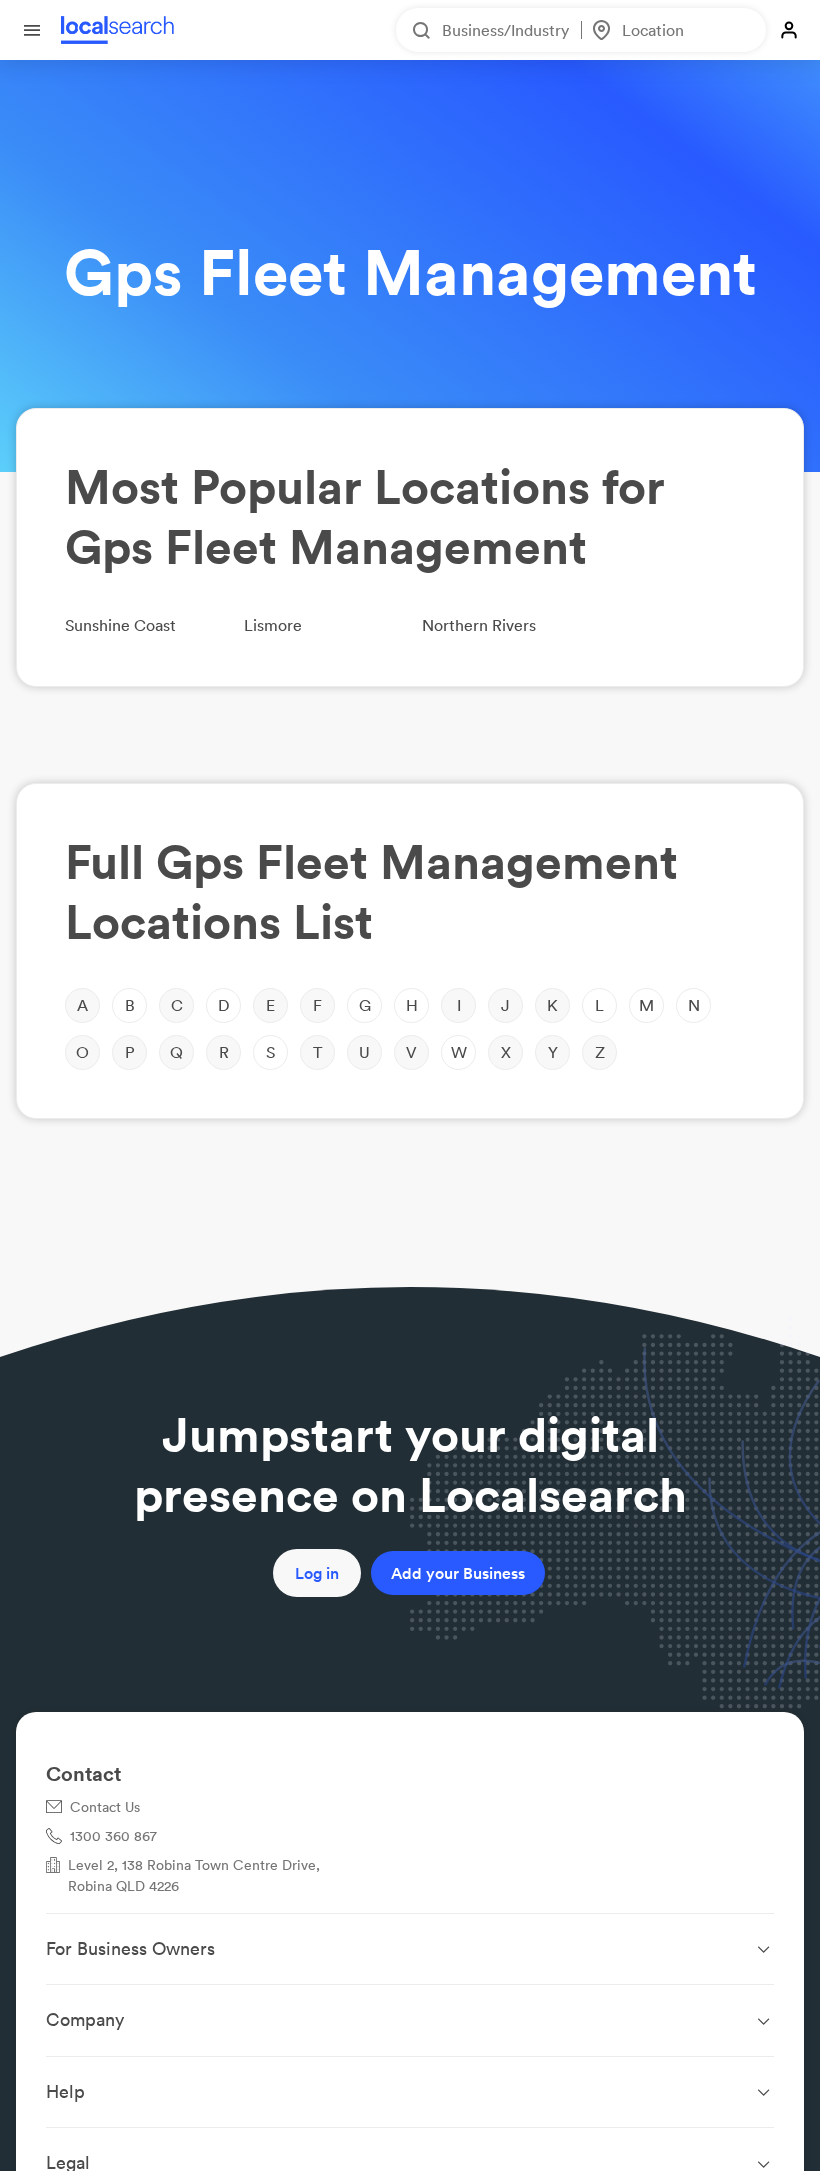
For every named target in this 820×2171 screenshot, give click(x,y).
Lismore (273, 625)
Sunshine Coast (120, 625)
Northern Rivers (479, 625)
